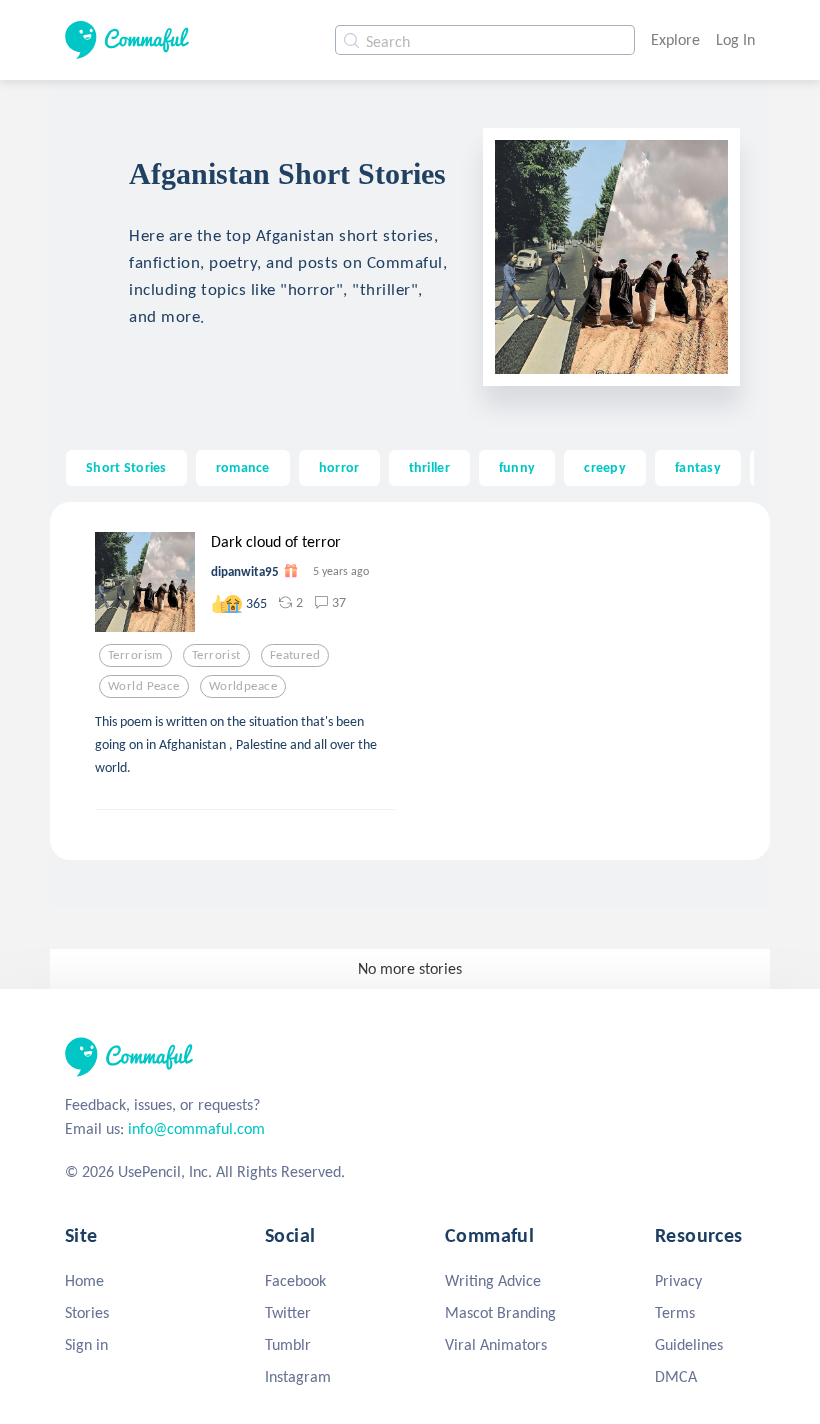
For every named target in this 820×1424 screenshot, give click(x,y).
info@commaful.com (196, 1128)
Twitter (288, 1312)
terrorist (216, 655)
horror (339, 467)
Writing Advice (493, 1280)
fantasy (698, 467)
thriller (429, 467)
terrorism (135, 655)
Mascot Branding (500, 1312)
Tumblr (288, 1344)
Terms (675, 1312)
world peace (144, 686)
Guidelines (689, 1344)
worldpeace (243, 686)
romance (243, 467)
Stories (87, 1312)
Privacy (678, 1280)
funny (517, 467)
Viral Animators (496, 1344)
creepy (605, 467)
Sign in (86, 1344)
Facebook (295, 1280)
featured (295, 655)
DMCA (676, 1376)
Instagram (298, 1376)
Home (84, 1280)
